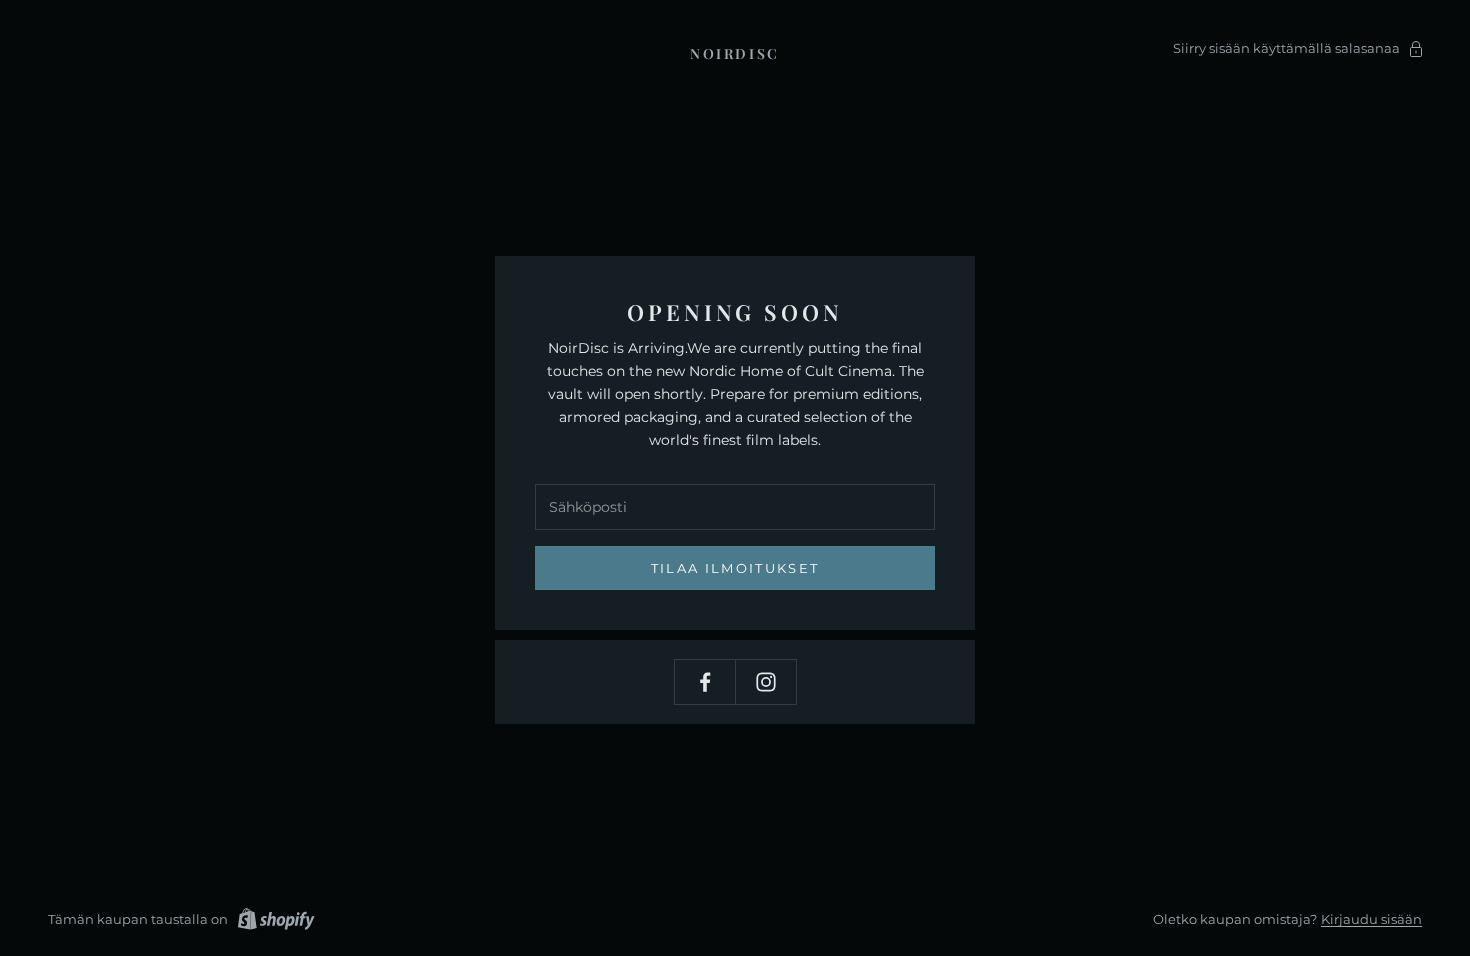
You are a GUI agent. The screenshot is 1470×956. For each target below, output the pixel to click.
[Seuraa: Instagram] (766, 682)
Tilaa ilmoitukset (735, 568)
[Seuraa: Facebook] (705, 682)
